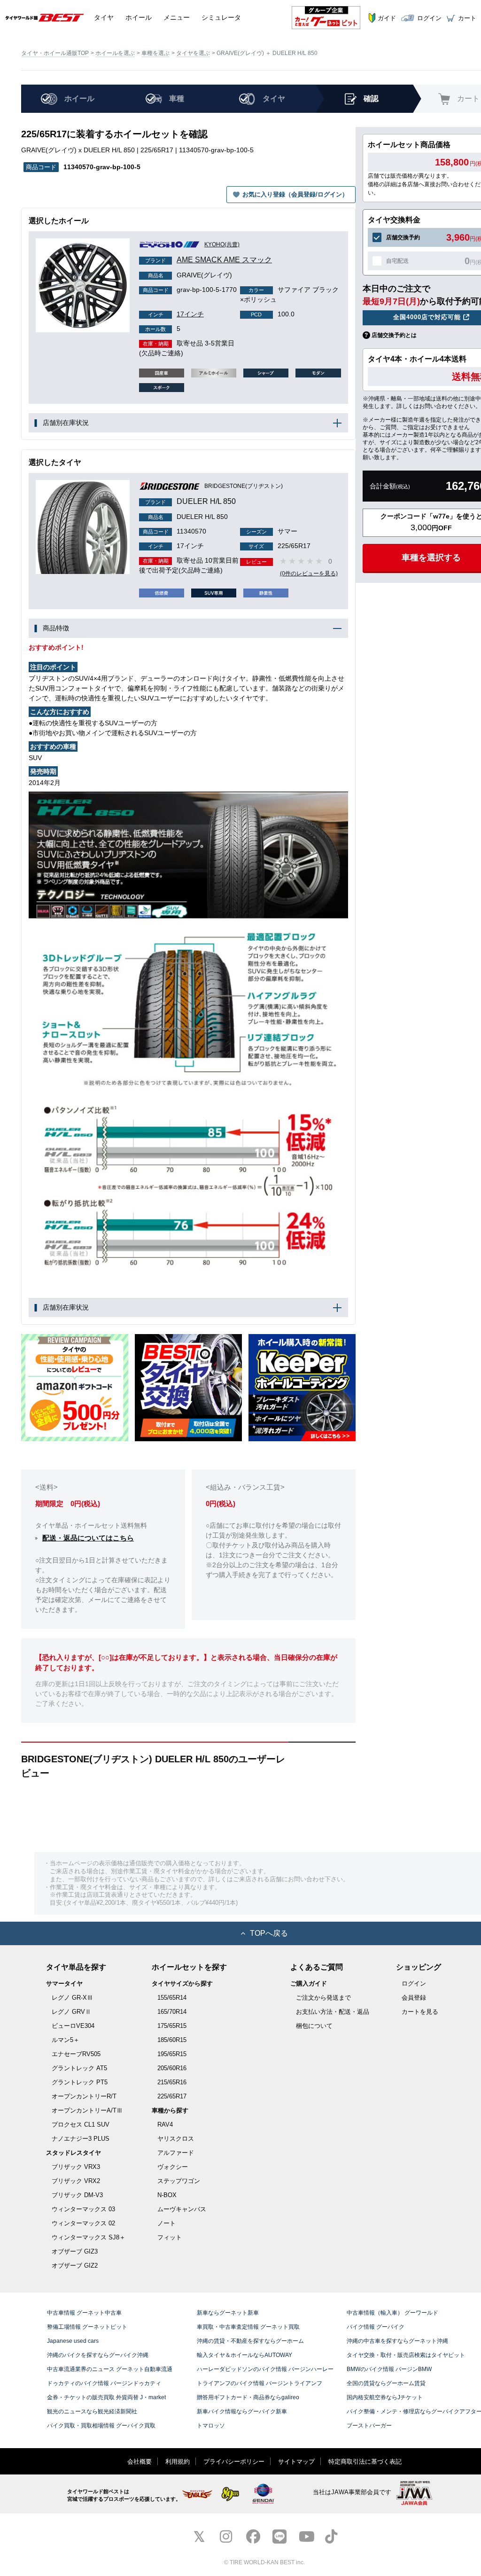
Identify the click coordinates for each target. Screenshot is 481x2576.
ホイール (139, 17)
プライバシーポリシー (234, 2462)
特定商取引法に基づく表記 (365, 2462)
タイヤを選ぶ (193, 53)
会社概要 (140, 2462)
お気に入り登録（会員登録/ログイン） (295, 194)
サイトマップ (296, 2462)
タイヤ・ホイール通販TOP (55, 53)
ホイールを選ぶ (115, 53)
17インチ (176, 314)
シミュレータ (221, 17)
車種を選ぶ (155, 53)
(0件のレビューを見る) (309, 573)
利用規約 (178, 2462)
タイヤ (104, 17)
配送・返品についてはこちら (88, 1538)
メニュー (177, 17)
